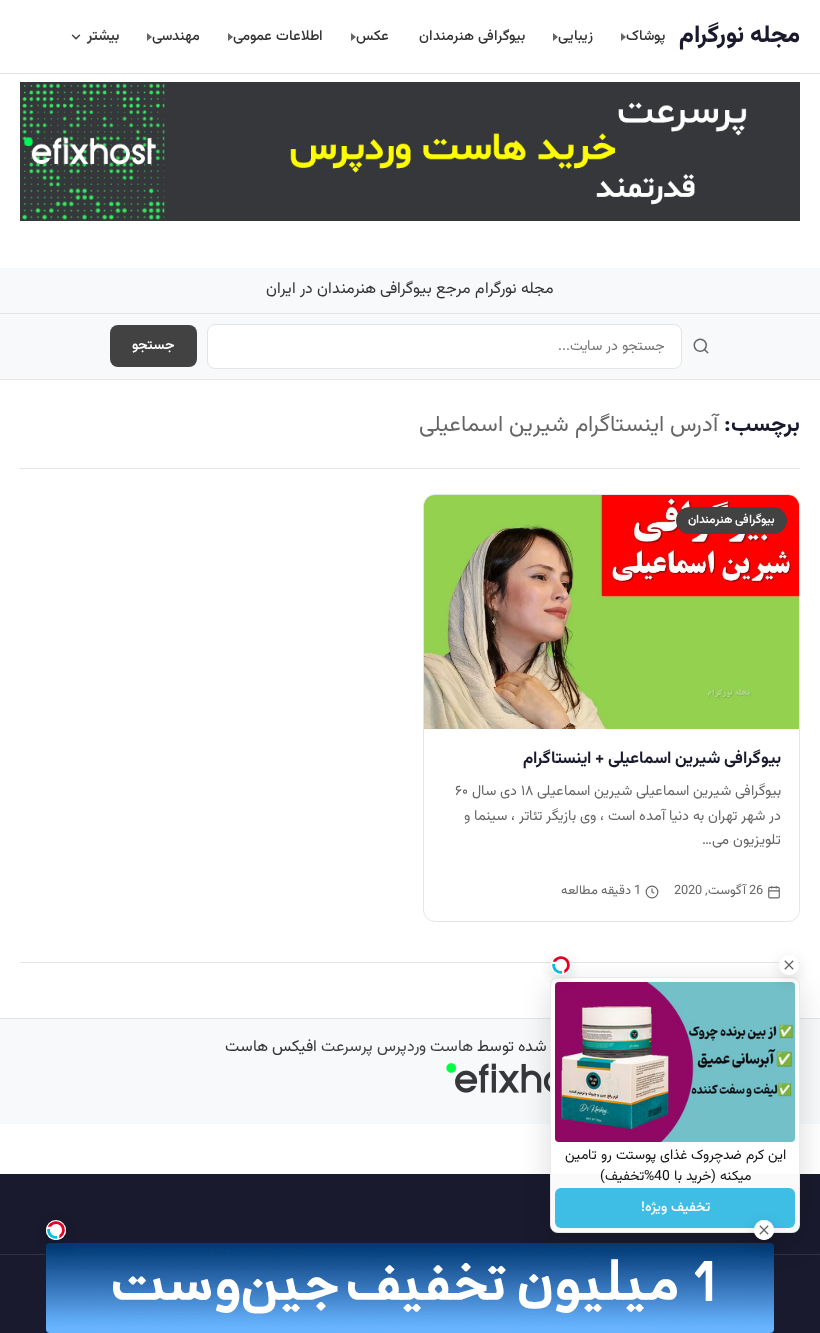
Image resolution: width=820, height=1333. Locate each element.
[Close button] (789, 965)
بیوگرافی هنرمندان (472, 36)
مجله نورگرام (739, 36)
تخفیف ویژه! (675, 1208)
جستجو (153, 346)
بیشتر (103, 36)
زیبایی (575, 36)
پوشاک (645, 36)
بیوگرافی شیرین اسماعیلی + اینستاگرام (652, 759)
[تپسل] (56, 1230)
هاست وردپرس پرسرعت (397, 1047)
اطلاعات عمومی (278, 36)
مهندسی (176, 36)
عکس (372, 36)
